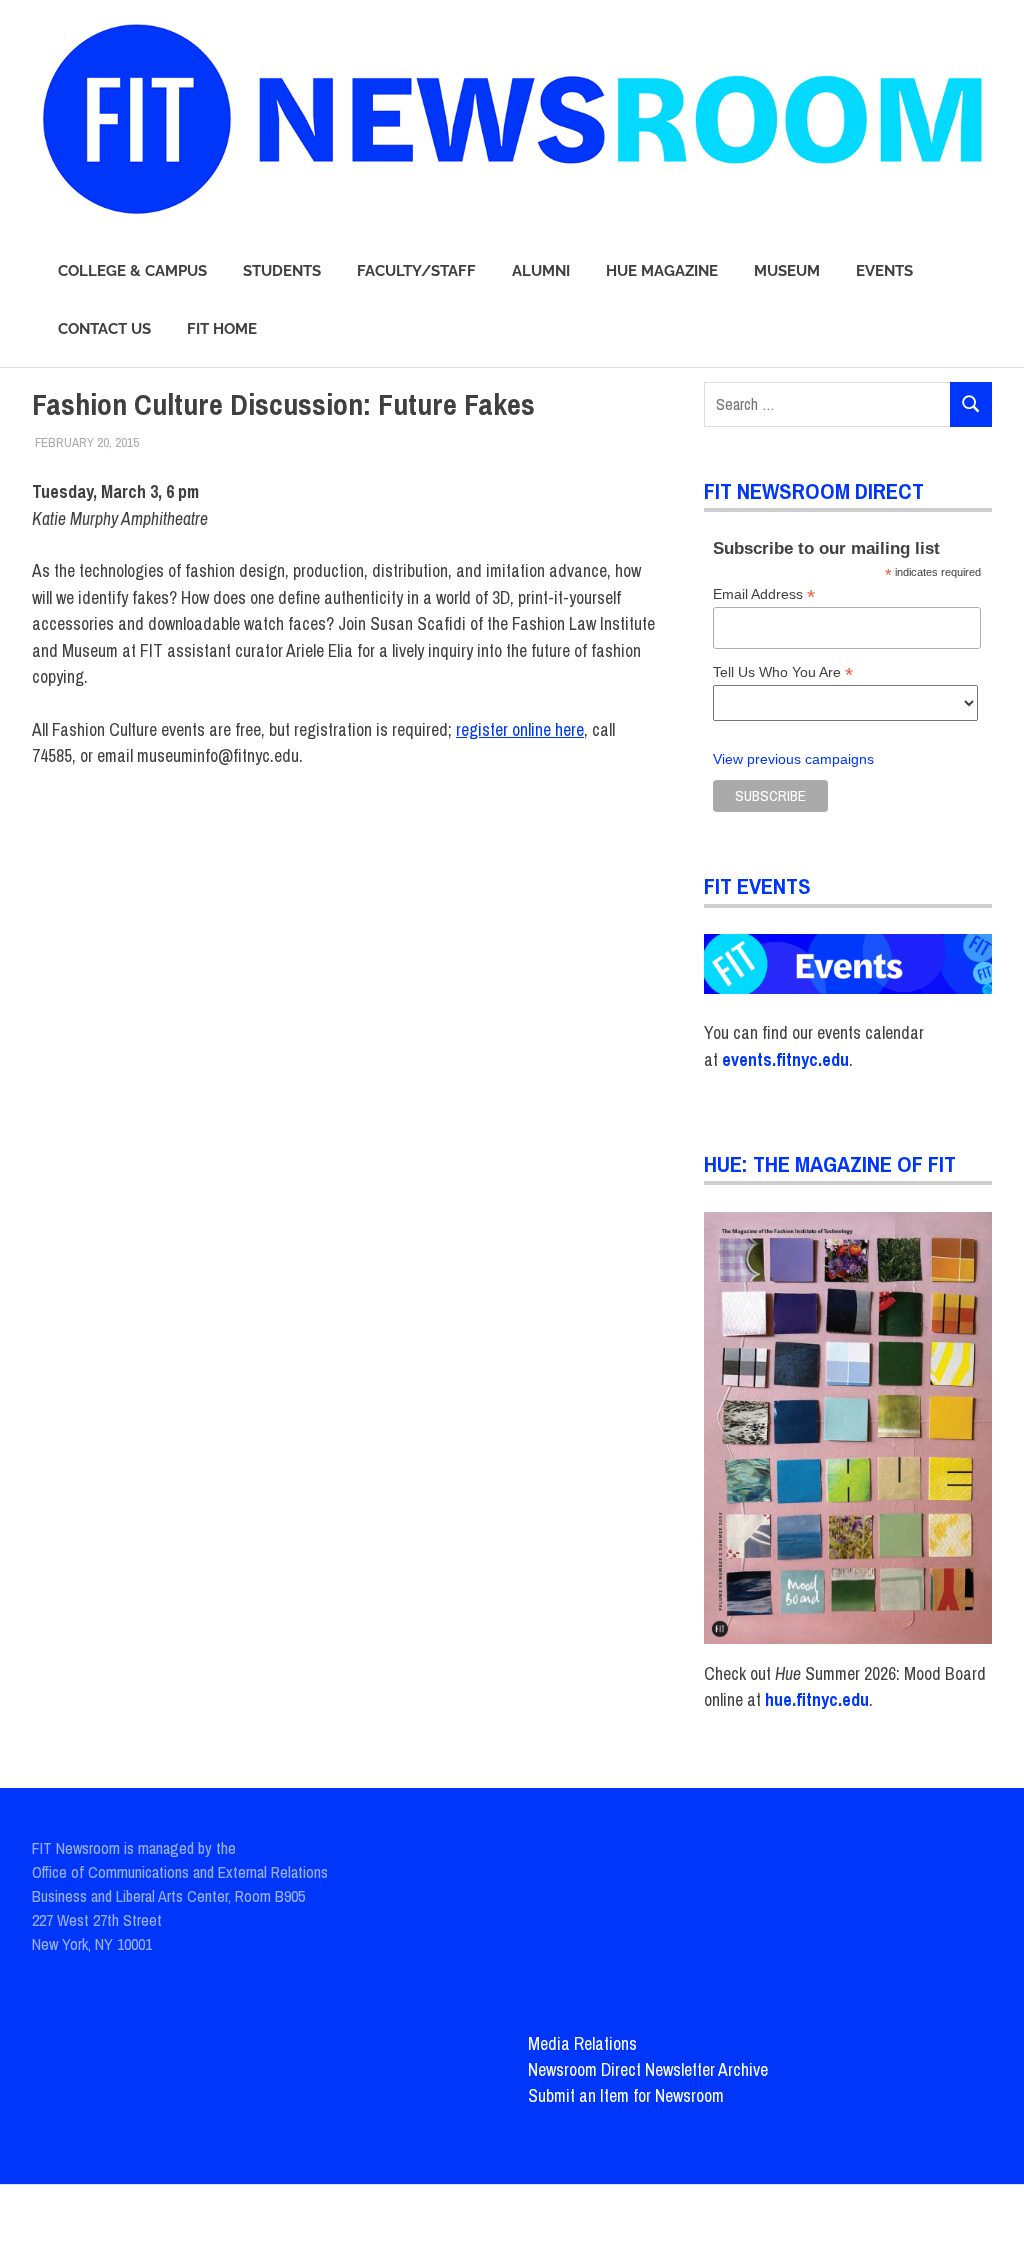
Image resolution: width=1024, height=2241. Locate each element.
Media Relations (582, 2043)
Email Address (764, 594)
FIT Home (222, 329)
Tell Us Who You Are (783, 672)
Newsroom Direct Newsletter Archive (648, 2069)
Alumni (541, 271)
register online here (520, 729)
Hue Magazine (662, 271)
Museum (787, 271)
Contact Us (104, 329)
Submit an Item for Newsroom (626, 2095)
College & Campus (132, 271)
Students (282, 271)
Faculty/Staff (416, 271)
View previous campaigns (793, 759)
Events (884, 271)
